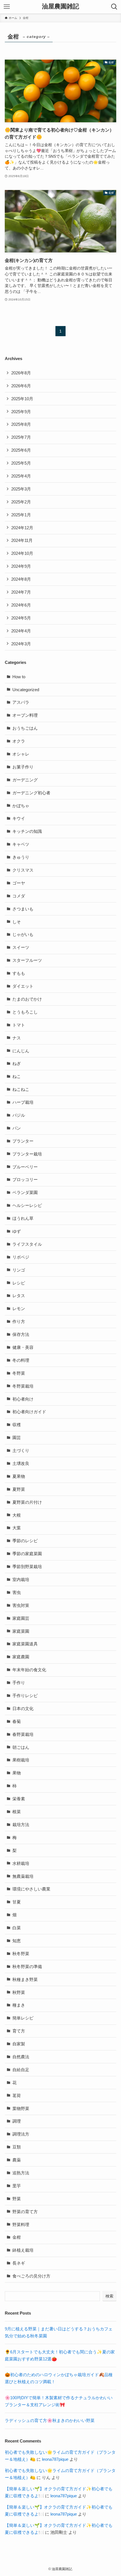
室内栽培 (21, 1579)
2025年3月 (21, 489)
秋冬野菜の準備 (27, 1967)
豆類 (17, 2147)
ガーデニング (25, 780)
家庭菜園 (21, 1631)
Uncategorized (26, 690)
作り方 (19, 1321)
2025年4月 (21, 476)
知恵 (17, 1941)
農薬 (17, 2160)
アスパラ (21, 702)
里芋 (17, 2186)
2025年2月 (21, 502)
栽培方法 (21, 1825)
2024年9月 (21, 566)
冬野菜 (19, 1373)
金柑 (17, 2237)
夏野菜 (19, 1489)
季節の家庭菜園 (27, 1554)
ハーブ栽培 (23, 1102)
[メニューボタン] (7, 7)
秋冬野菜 (21, 1954)
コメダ (19, 896)
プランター (23, 1141)
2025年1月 (21, 515)
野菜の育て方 (25, 2212)
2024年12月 (22, 528)
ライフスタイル (27, 1244)
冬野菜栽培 (23, 1386)
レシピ (19, 1283)
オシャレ (21, 754)
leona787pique (55, 2459)
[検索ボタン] (114, 7)
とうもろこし (25, 1012)
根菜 (17, 1812)
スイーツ (21, 947)
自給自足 (21, 2070)
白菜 (17, 1928)
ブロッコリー (25, 1180)
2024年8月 (21, 579)
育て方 (19, 2031)
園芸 (17, 1438)
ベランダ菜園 (25, 1192)
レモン (19, 1309)
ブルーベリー (25, 1167)
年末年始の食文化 (29, 1670)
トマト (19, 1025)
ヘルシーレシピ (27, 1205)
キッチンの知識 (27, 831)
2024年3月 (21, 644)
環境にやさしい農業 (31, 1889)
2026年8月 (21, 373)
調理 (17, 2121)
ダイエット (23, 986)
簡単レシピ (23, 2018)
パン (17, 1128)
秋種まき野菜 (25, 1979)
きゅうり (21, 857)
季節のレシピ (25, 1541)
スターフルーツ (27, 960)
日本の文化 (23, 1708)
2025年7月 (21, 437)
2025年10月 (22, 399)
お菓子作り (23, 767)
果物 (17, 1773)
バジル (19, 1115)
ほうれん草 (23, 1218)
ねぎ (17, 1063)
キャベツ (21, 844)
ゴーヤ (19, 883)
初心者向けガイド (29, 1412)
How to (19, 677)
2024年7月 (21, 592)
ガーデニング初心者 (31, 793)
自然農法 (21, 2057)
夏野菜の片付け (27, 1502)
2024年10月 (22, 553)
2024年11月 (22, 540)
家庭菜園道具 (25, 1644)
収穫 (17, 1425)
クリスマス (23, 870)
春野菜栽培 (23, 1734)
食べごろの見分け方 (31, 2276)
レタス (19, 1296)
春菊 (17, 1721)
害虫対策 (21, 1605)
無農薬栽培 (23, 1876)
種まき (19, 2005)
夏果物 (19, 1476)
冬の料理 (21, 1360)
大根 (17, 1515)
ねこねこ (21, 1089)
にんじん (21, 1051)
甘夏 (17, 1902)
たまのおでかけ (27, 999)
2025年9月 (21, 412)
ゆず (17, 1231)
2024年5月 (21, 618)
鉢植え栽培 (23, 2250)
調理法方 (21, 2134)
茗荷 (17, 2096)
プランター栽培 (27, 1154)
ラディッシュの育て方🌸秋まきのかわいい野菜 (50, 2420)
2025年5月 (21, 463)
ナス (17, 1038)
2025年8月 (21, 424)
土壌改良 (21, 1463)
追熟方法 (21, 2173)
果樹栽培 (21, 1760)
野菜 (17, 2199)
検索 (109, 2296)
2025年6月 (21, 450)
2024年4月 (21, 631)
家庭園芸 (21, 1618)
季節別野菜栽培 (27, 1567)
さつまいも (23, 909)
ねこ (17, 1076)
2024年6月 (21, 605)
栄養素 (19, 1799)
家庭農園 (21, 1657)
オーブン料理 (25, 715)
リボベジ (21, 1257)
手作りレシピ (25, 1696)
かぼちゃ (21, 806)
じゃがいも (23, 934)
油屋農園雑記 (60, 7)
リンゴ (19, 1270)
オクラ (19, 741)
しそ (17, 922)
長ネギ (19, 2263)
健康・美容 (23, 1347)
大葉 (17, 1528)
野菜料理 (21, 2225)
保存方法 (21, 1334)
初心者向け (23, 1399)
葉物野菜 (21, 2108)
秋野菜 (19, 1992)
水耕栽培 (21, 1863)
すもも (19, 973)
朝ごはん (21, 1747)
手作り (19, 1683)
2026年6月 (21, 386)
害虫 (17, 1592)
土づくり (21, 1450)
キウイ (19, 818)
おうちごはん (25, 728)
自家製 (19, 2044)
